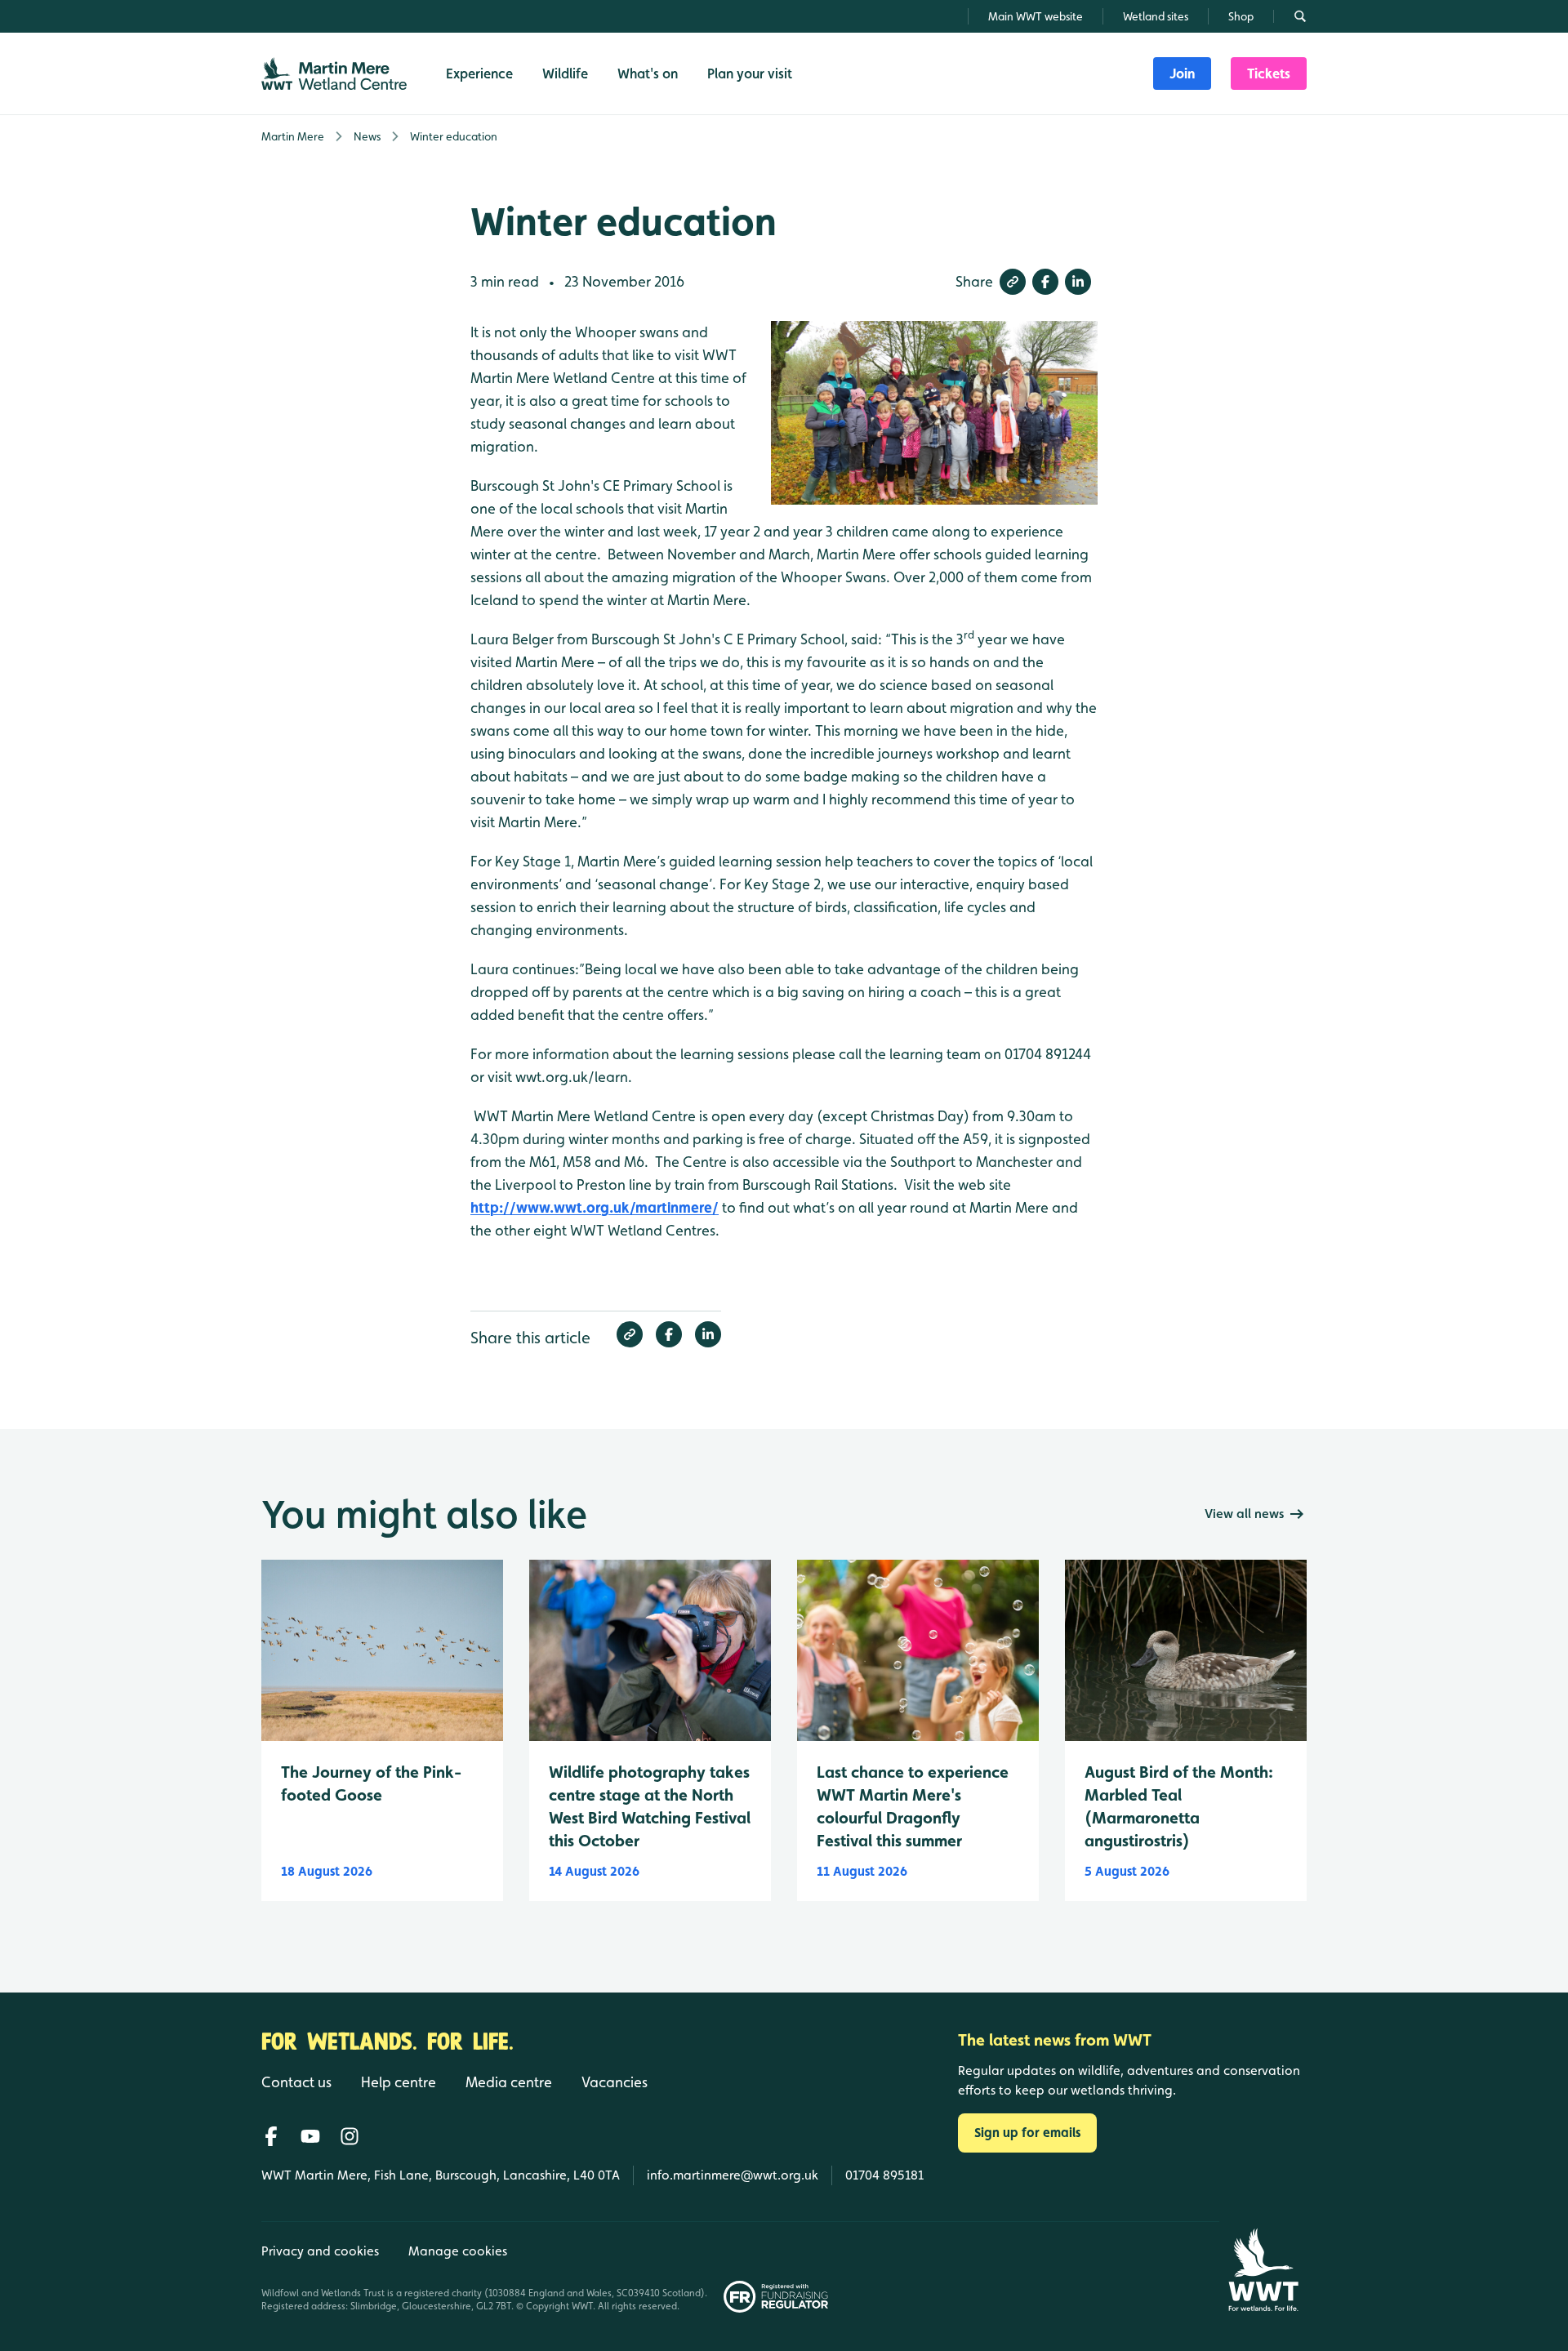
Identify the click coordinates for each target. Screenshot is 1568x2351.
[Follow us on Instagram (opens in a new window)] (350, 2136)
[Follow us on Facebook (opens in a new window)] (271, 2136)
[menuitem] (1182, 73)
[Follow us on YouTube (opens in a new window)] (310, 2136)
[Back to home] (1263, 2270)
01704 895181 (884, 2175)
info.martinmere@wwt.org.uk (733, 2175)
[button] (1013, 282)
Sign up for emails (1027, 2133)
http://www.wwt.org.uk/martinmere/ (595, 1207)
